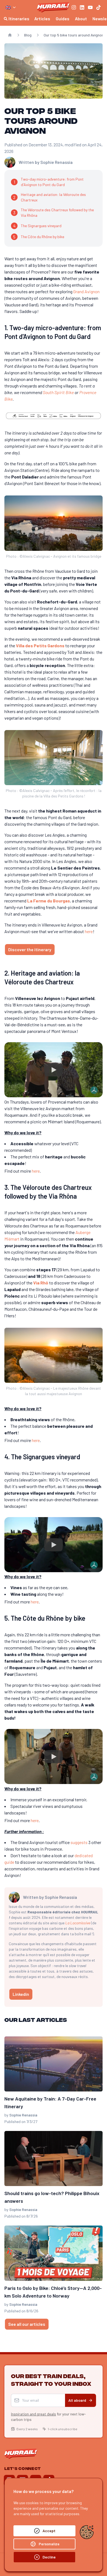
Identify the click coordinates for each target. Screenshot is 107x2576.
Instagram (30, 1332)
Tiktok (57, 1345)
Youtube (28, 1345)
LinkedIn (62, 1332)
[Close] (99, 1223)
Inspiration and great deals (33, 1289)
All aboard (77, 1275)
